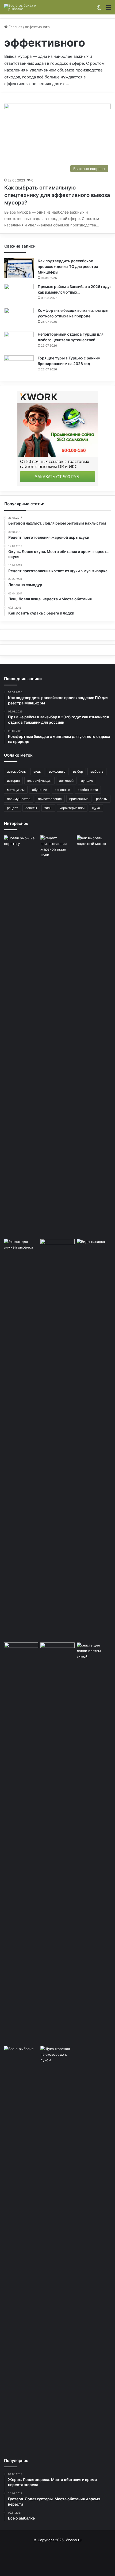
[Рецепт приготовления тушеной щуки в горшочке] (57, 1440)
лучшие (87, 781)
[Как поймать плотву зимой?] (94, 1843)
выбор (78, 771)
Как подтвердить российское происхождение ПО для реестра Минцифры (68, 266)
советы (31, 808)
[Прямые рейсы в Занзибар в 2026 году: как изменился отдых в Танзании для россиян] (19, 294)
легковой (66, 781)
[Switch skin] (99, 9)
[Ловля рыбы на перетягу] (21, 1036)
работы (102, 799)
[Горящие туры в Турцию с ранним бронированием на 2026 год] (19, 365)
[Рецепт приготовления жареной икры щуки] (57, 1036)
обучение (40, 790)
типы (48, 808)
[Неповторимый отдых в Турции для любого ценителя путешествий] (19, 342)
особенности (88, 790)
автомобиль (16, 771)
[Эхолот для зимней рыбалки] (21, 1440)
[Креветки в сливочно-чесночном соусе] (57, 1843)
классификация (39, 781)
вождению (57, 771)
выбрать (97, 771)
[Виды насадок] (94, 1249)
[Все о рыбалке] (21, 2247)
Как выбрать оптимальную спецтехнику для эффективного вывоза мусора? (57, 195)
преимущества (19, 799)
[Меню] (108, 9)
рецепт (12, 808)
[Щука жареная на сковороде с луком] (57, 2247)
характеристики (72, 808)
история (13, 781)
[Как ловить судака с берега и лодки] (21, 1655)
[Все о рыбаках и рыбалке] (25, 7)
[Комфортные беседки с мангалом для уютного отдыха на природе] (19, 318)
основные (62, 790)
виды (37, 771)
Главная (15, 27)
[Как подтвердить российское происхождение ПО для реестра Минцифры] (19, 268)
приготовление (50, 799)
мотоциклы (16, 790)
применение (79, 799)
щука (96, 808)
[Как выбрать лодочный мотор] (94, 1036)
